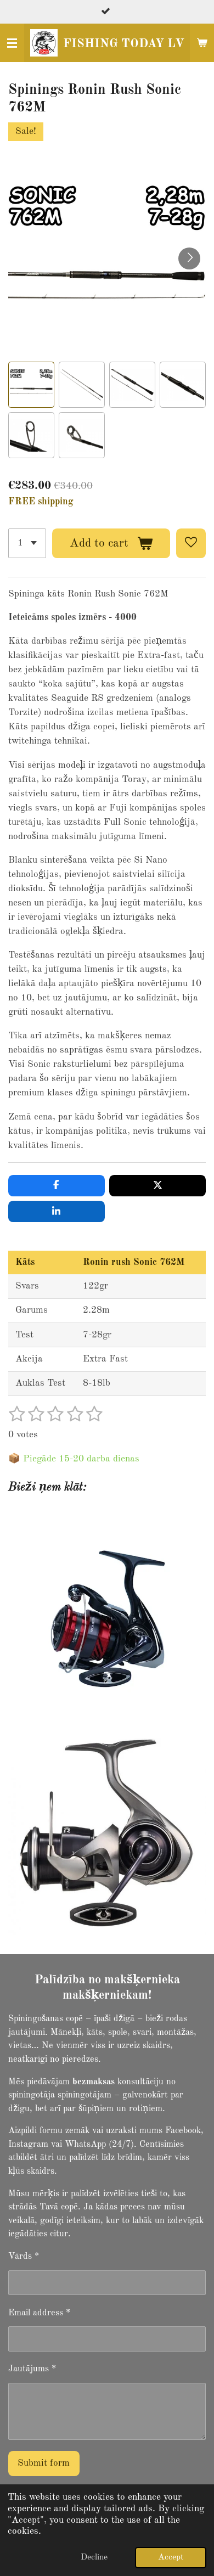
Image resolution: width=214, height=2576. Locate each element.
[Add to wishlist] (191, 543)
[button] (31, 385)
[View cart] (202, 43)
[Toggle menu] (12, 43)
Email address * (39, 2313)
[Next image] (189, 258)
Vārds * (24, 2257)
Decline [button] (94, 2557)
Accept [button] (171, 2557)
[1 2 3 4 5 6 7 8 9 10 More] (27, 543)
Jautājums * (32, 2369)
